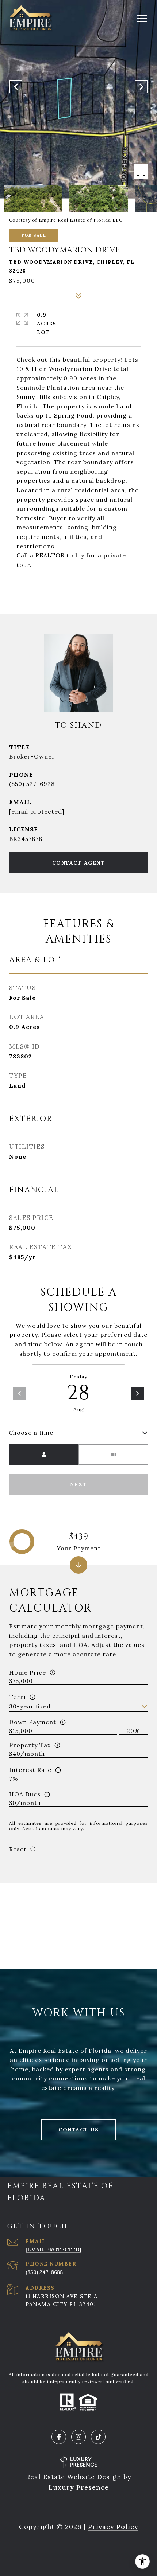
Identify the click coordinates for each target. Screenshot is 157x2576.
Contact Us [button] (78, 2130)
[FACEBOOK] (59, 2437)
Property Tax (30, 1745)
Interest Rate (30, 1770)
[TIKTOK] (98, 2437)
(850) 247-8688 (44, 2272)
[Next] (137, 1393)
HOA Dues (25, 1794)
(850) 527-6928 (32, 784)
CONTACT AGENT (79, 863)
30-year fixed (30, 1706)
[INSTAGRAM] (78, 2437)
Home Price (28, 1672)
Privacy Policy (113, 2527)
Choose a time (31, 1433)
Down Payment (33, 1722)
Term (18, 1697)
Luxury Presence (79, 2487)
